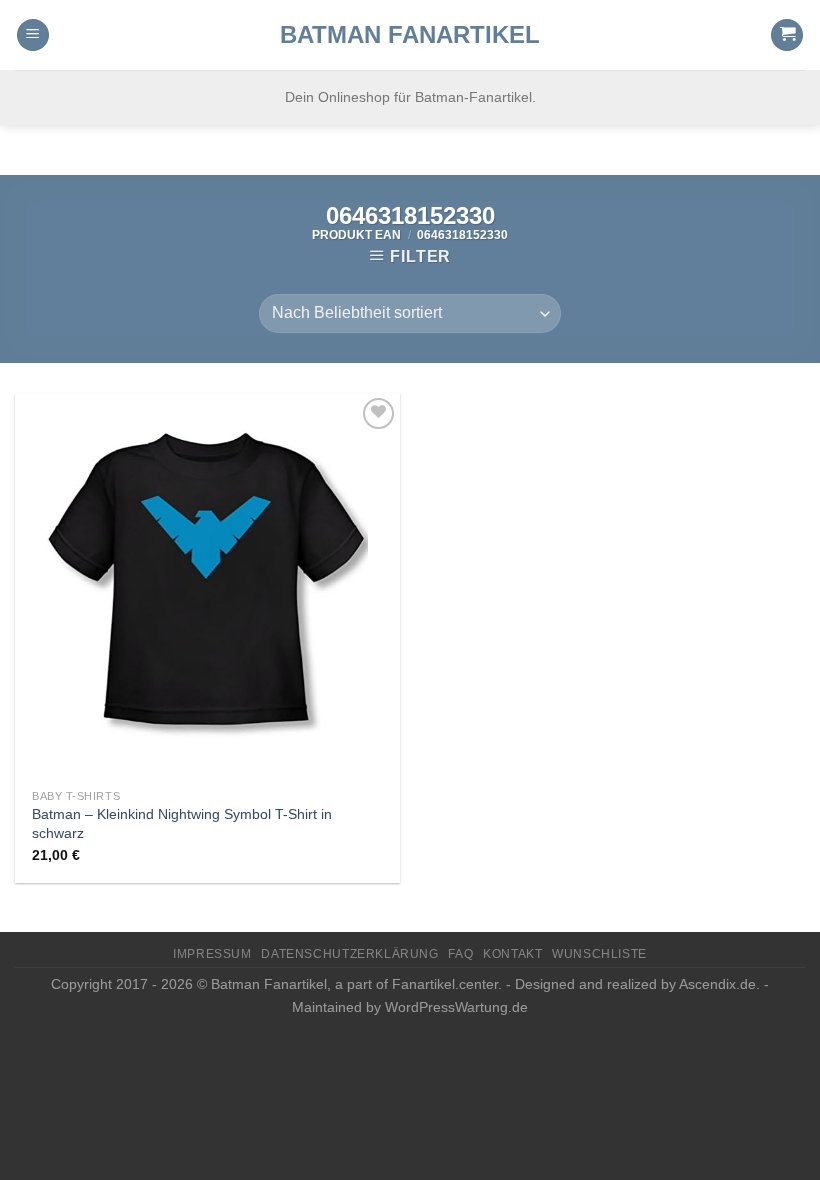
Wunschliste (599, 954)
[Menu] (33, 35)
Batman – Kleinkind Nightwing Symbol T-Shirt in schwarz (182, 823)
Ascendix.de (717, 984)
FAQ (460, 954)
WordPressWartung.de (456, 1007)
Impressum (212, 954)
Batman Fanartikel (410, 35)
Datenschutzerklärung (349, 954)
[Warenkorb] (787, 35)
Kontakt (512, 954)
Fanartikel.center (445, 984)
